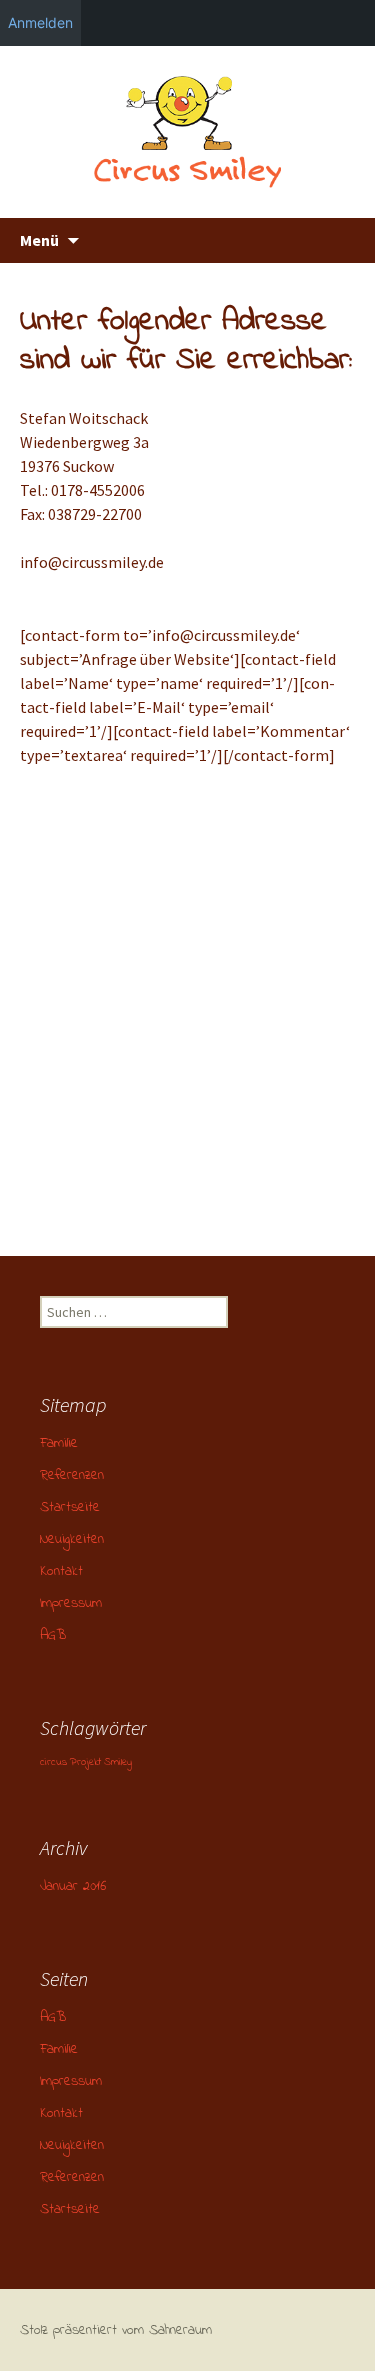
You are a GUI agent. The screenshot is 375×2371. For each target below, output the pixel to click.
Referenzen (72, 1475)
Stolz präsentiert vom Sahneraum (116, 2330)
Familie (59, 1443)
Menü (39, 240)
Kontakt (61, 1571)
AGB (53, 1635)
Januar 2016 (73, 1886)
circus (53, 1762)
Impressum (71, 1603)
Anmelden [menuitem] (40, 22)
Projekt (85, 1762)
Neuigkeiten (72, 1539)
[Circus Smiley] (188, 132)
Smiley (118, 1762)
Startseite (70, 1507)
